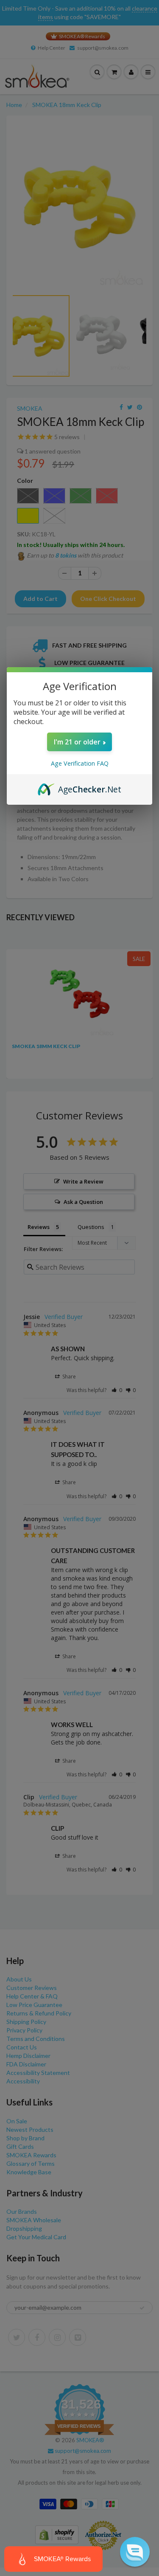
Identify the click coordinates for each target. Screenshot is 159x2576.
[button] (135, 2552)
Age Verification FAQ (80, 763)
